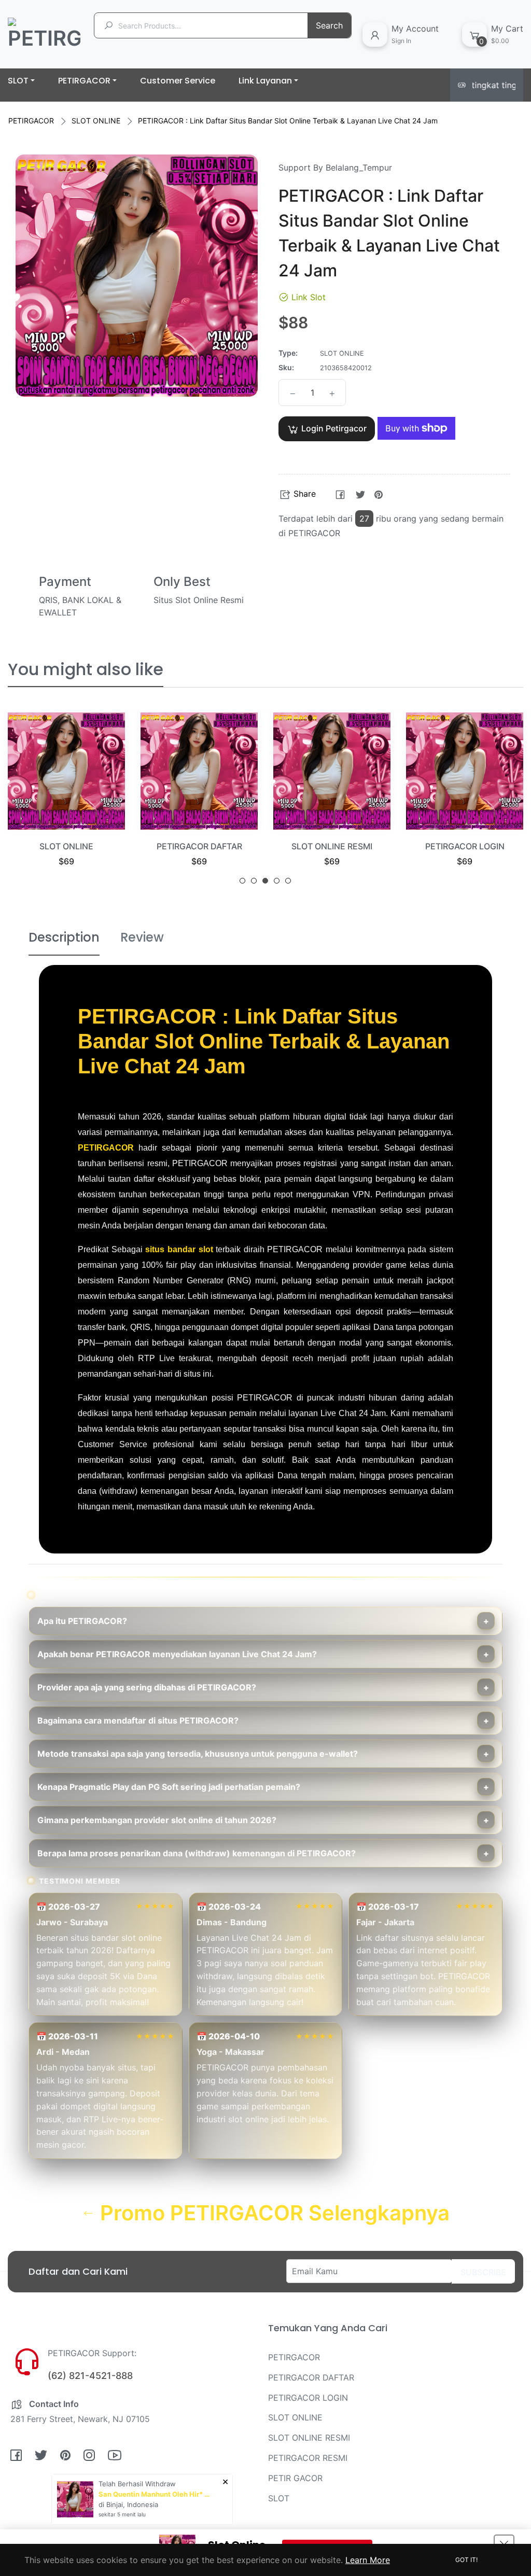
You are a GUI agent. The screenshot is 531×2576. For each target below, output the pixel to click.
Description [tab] (64, 937)
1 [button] (242, 881)
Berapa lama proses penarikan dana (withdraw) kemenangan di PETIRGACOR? (197, 1853)
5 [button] (288, 881)
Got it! (466, 2560)
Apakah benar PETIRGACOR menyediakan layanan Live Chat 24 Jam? (177, 1654)
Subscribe (483, 2272)
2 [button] (254, 881)
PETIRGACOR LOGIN (332, 846)
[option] (66, 802)
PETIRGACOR (31, 121)
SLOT (279, 2498)
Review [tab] (142, 937)
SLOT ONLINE (96, 121)
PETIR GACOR (295, 2478)
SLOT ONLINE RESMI (199, 846)
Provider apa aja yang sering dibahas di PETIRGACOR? (147, 1687)
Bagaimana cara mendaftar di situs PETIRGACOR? (138, 1720)
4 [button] (277, 881)
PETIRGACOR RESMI (308, 2458)
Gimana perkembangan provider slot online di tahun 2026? (157, 1820)
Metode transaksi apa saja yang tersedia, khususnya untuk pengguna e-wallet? (198, 1754)
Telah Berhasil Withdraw (137, 2484)
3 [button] (265, 881)
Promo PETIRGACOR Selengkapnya (272, 2213)
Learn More (368, 2560)
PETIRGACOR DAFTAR (67, 846)
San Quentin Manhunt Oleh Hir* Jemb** (156, 2494)
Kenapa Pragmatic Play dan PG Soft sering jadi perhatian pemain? (169, 1787)
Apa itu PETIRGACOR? (82, 1621)
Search (329, 25)
